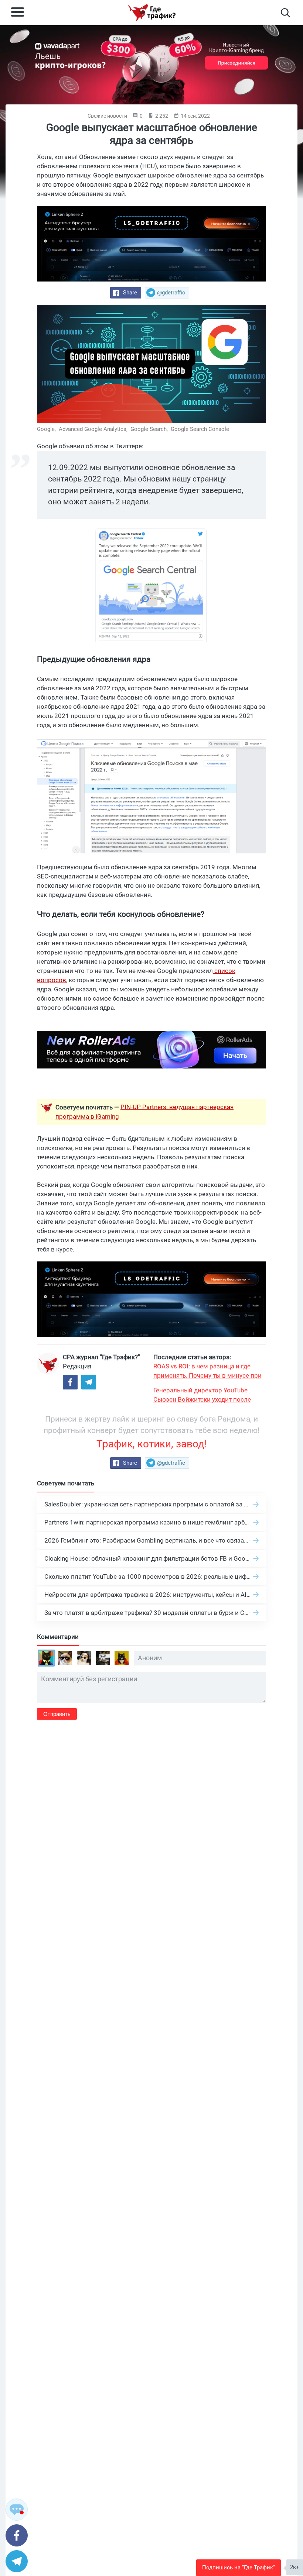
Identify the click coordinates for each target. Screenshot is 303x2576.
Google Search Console (200, 429)
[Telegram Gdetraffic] (89, 1382)
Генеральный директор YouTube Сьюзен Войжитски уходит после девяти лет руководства (202, 1395)
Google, (47, 429)
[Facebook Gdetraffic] (70, 1382)
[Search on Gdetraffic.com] (285, 13)
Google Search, (150, 429)
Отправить (57, 1714)
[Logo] (151, 13)
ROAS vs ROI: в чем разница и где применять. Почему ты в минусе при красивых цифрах (207, 1371)
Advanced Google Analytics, (94, 429)
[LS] (151, 244)
